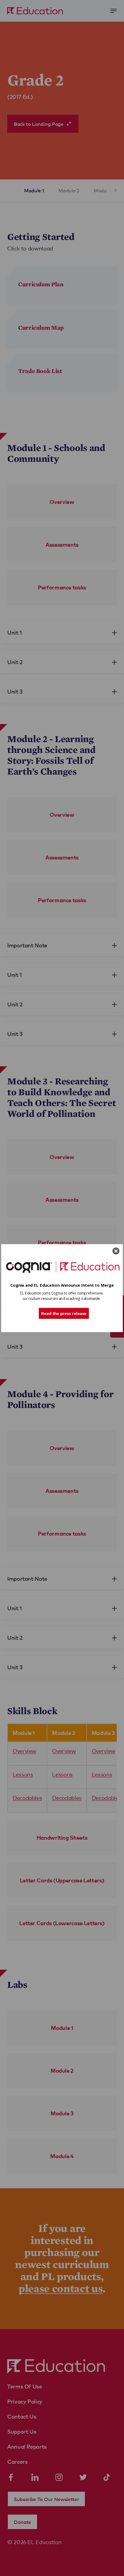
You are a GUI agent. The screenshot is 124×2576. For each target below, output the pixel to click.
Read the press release (64, 1313)
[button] (62, 1285)
